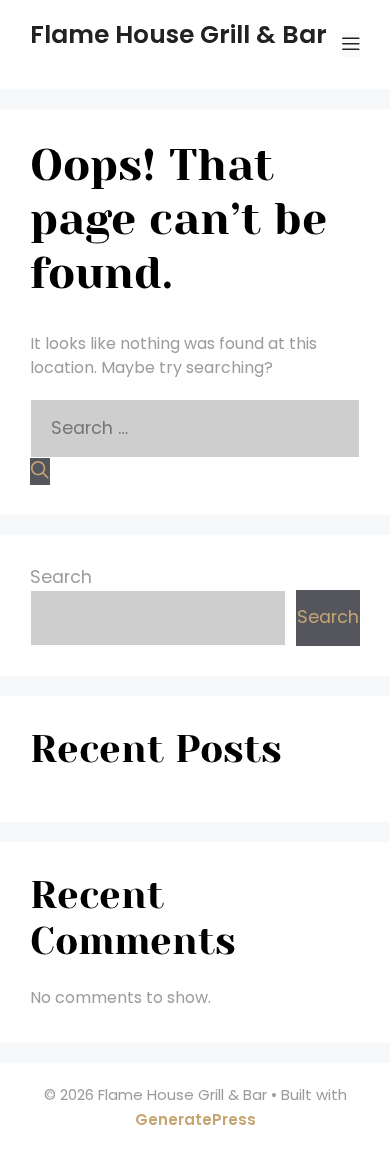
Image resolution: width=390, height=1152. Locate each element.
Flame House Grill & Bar (178, 34)
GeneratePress (195, 1119)
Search (61, 577)
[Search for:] (195, 428)
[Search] (40, 471)
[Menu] (351, 44)
